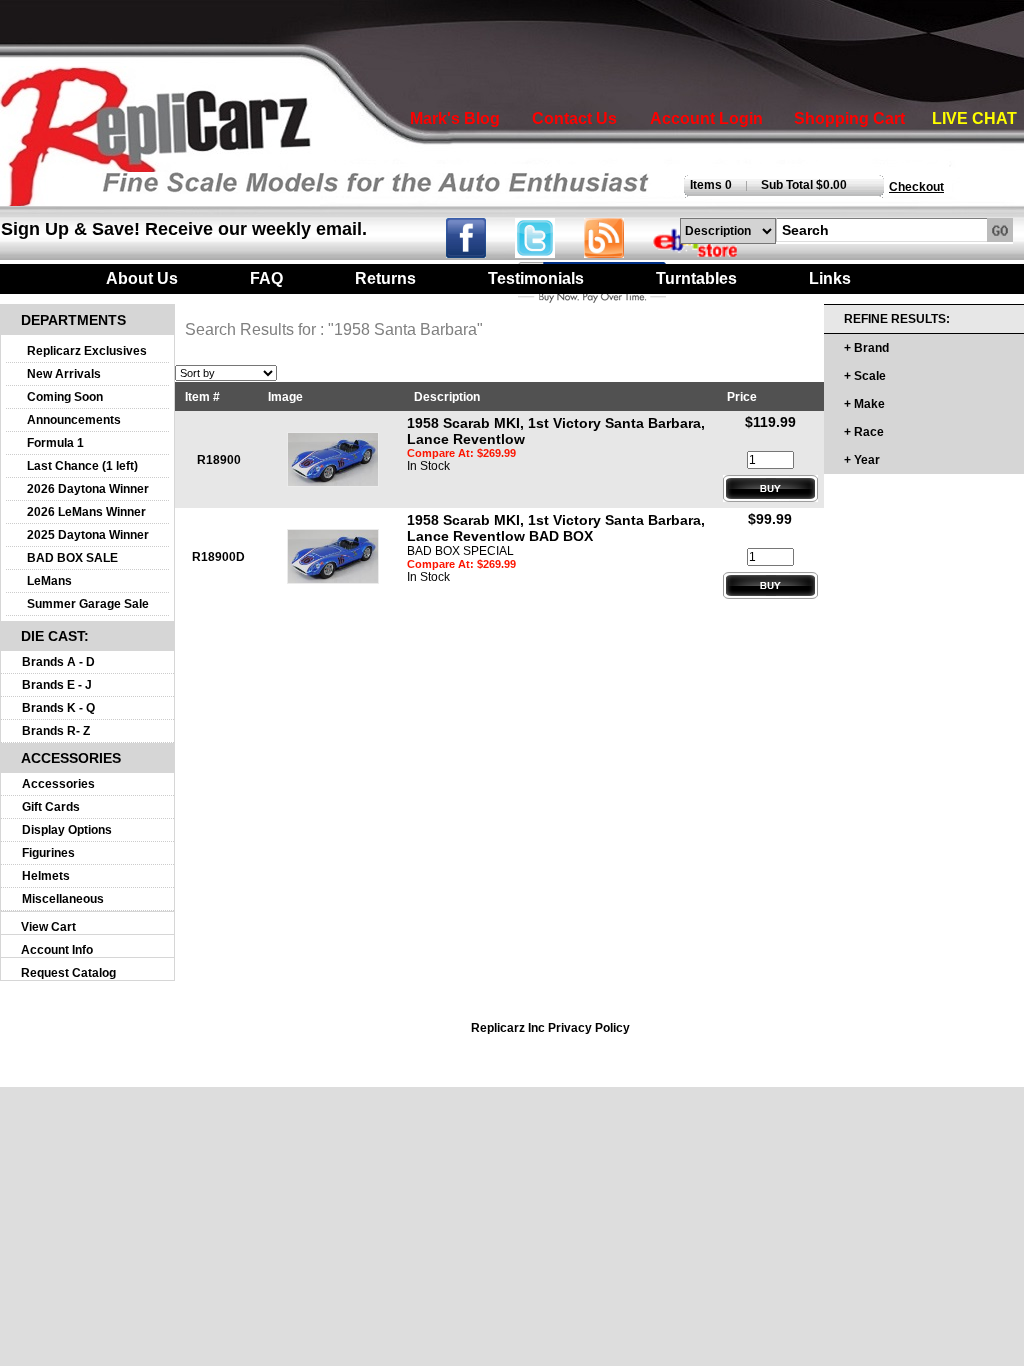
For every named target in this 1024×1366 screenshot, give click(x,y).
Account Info (57, 950)
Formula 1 (55, 443)
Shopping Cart (849, 118)
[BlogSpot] (616, 252)
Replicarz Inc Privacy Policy (550, 1028)
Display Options (67, 830)
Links (830, 278)
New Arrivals (64, 374)
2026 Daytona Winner (88, 489)
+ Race (864, 432)
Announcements (74, 420)
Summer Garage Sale (88, 604)
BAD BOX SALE (72, 558)
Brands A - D (58, 662)
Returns (385, 278)
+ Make (864, 404)
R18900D (218, 557)
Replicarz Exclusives (87, 351)
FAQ (266, 278)
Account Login (706, 118)
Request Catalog (68, 973)
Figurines (48, 853)
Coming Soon (65, 397)
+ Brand (866, 348)
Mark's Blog (455, 118)
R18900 (219, 460)
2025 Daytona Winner (88, 535)
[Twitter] (549, 252)
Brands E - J (57, 685)
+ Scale (865, 376)
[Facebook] (478, 252)
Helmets (46, 876)
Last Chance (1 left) (82, 466)
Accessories (58, 784)
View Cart (48, 927)
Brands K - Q (58, 708)
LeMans (49, 581)
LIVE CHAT (974, 118)
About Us (142, 278)
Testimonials (536, 278)
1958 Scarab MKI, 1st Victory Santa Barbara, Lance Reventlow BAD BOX (556, 528)
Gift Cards (51, 807)
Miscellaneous (63, 899)
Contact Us (574, 118)
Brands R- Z (56, 731)
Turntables (696, 278)
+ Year (862, 460)
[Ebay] (708, 252)
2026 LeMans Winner (86, 512)
